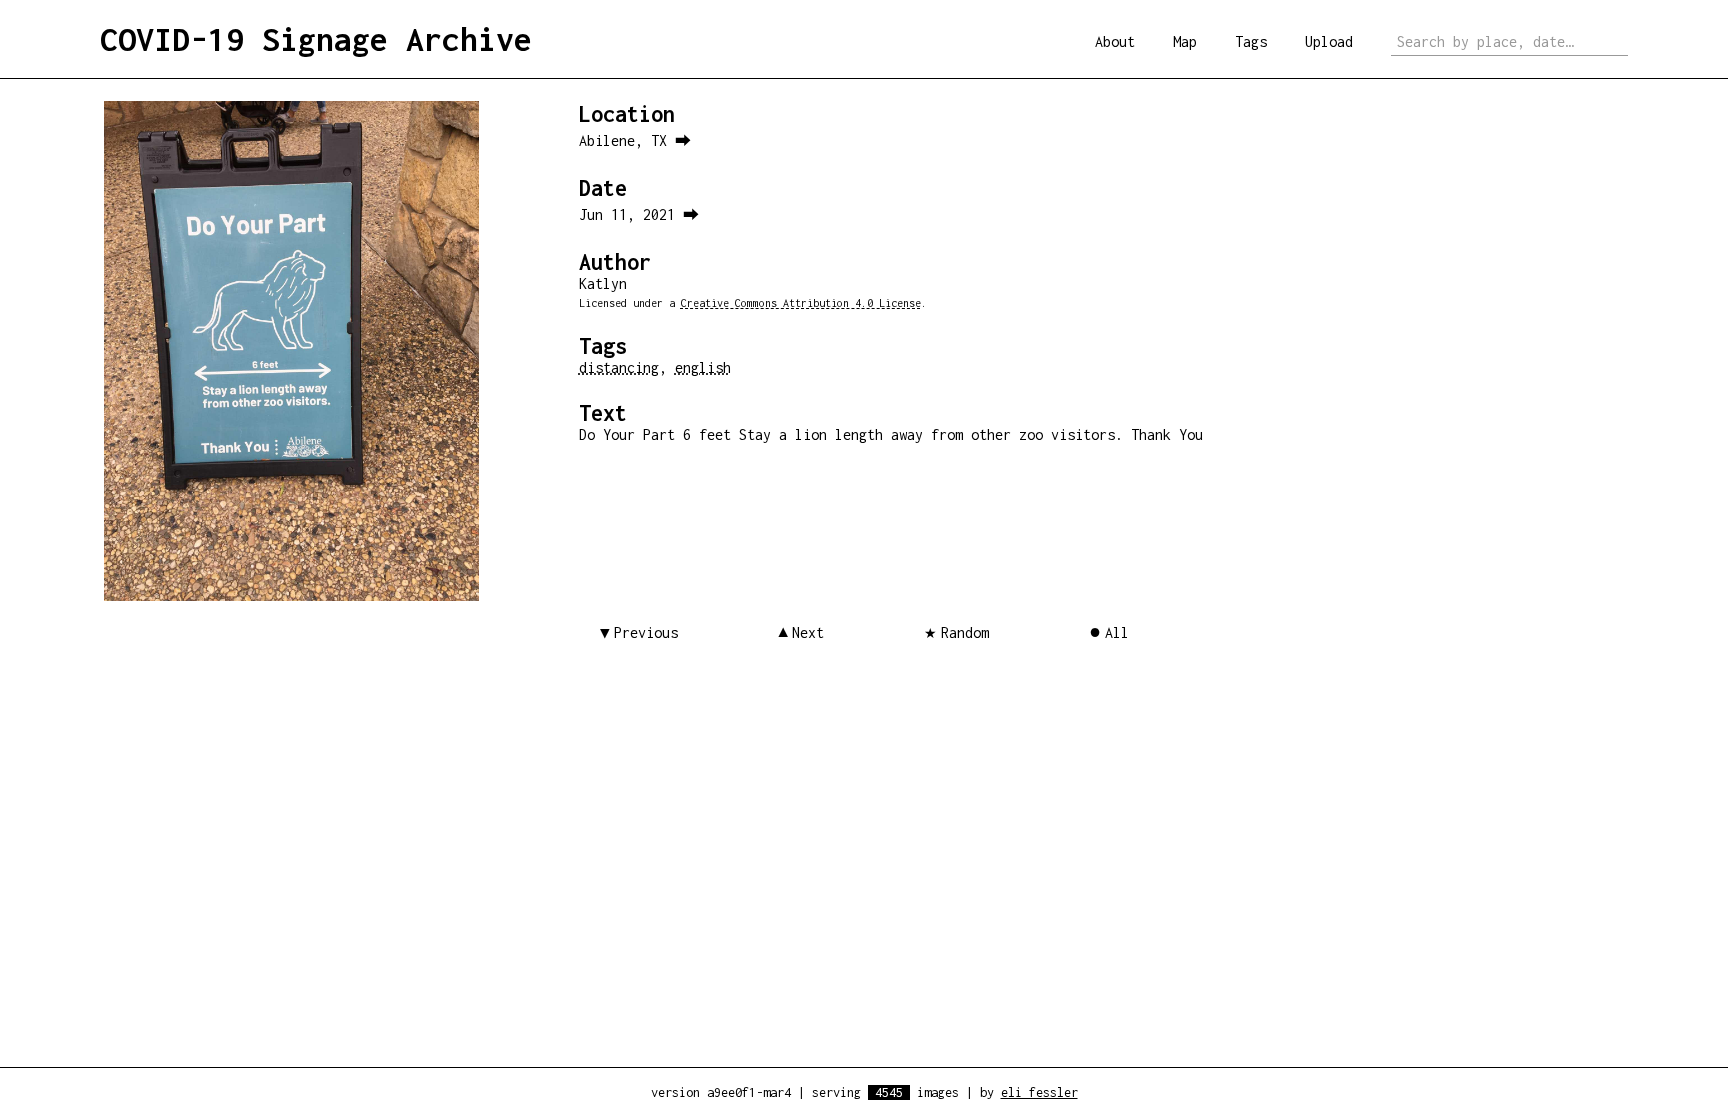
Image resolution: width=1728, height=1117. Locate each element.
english (703, 367)
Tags (1251, 41)
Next (808, 632)
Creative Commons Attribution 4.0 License (801, 303)
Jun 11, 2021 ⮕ (639, 214)
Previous (646, 632)
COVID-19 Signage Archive (316, 39)
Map (1185, 41)
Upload (1329, 41)
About (1115, 41)
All (1117, 632)
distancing (619, 367)
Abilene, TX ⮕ (635, 140)
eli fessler (1039, 1092)
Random (965, 632)
